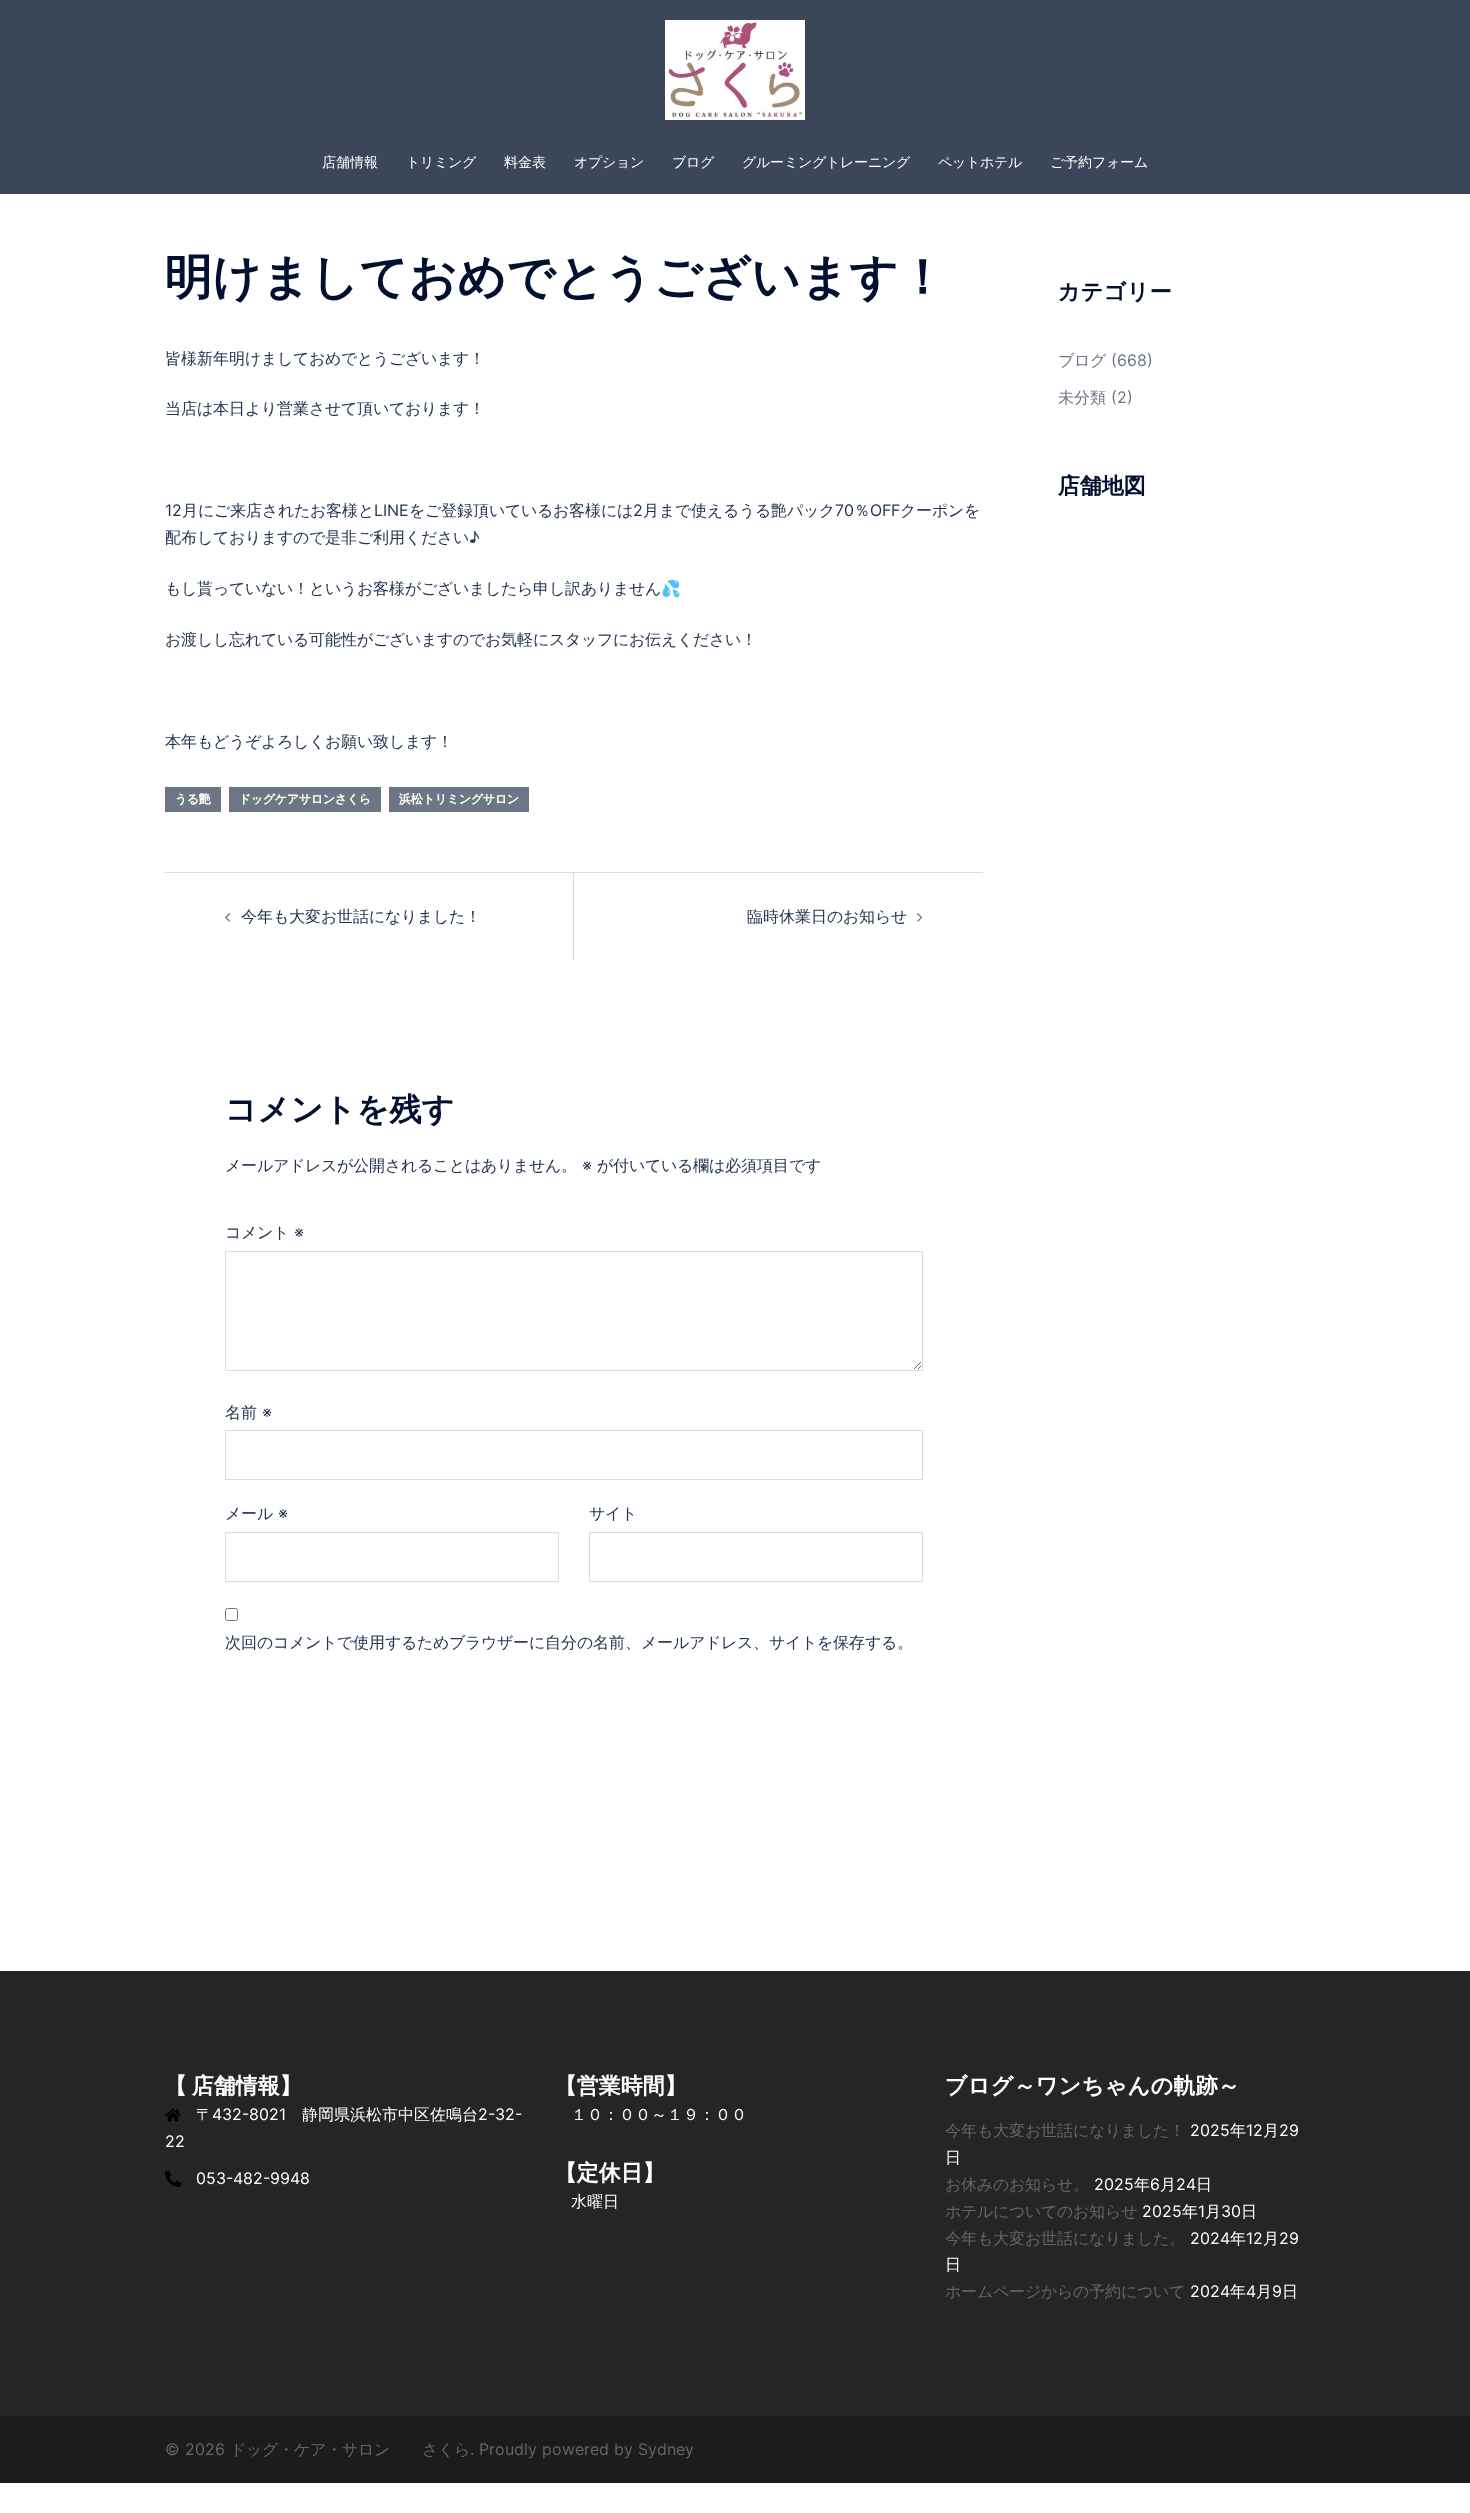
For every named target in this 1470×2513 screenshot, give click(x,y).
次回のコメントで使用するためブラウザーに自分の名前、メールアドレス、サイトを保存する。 (569, 1642)
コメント (264, 1232)
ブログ (693, 161)
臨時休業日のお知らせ (827, 916)
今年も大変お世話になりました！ (361, 916)
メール (256, 1513)
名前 (248, 1412)
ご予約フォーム (1099, 161)
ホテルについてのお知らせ (1041, 2211)
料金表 (525, 161)
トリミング (441, 161)
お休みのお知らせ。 (1017, 2184)
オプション (609, 161)
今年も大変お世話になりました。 (1065, 2238)
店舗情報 (350, 161)
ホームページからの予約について (1065, 2291)
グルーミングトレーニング (826, 161)
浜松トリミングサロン (459, 798)
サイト (613, 1513)
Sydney (666, 2449)
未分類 (1082, 397)
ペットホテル (980, 161)
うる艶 (193, 798)
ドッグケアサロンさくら (305, 798)
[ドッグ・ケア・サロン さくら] (734, 76)
